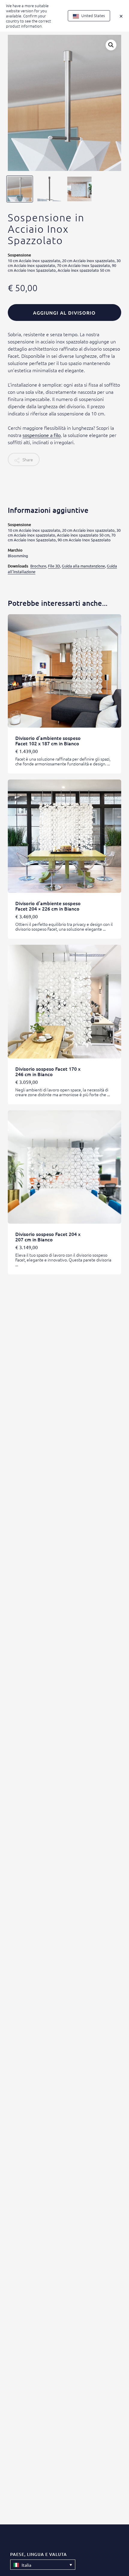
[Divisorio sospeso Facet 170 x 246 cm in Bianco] (64, 1001)
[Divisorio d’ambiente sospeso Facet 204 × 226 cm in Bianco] (64, 836)
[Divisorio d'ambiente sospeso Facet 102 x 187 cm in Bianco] (64, 671)
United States (93, 15)
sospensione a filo (42, 435)
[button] (111, 45)
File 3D (54, 566)
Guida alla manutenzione (83, 566)
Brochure (38, 566)
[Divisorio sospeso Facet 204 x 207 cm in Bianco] (64, 1167)
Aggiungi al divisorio (64, 313)
